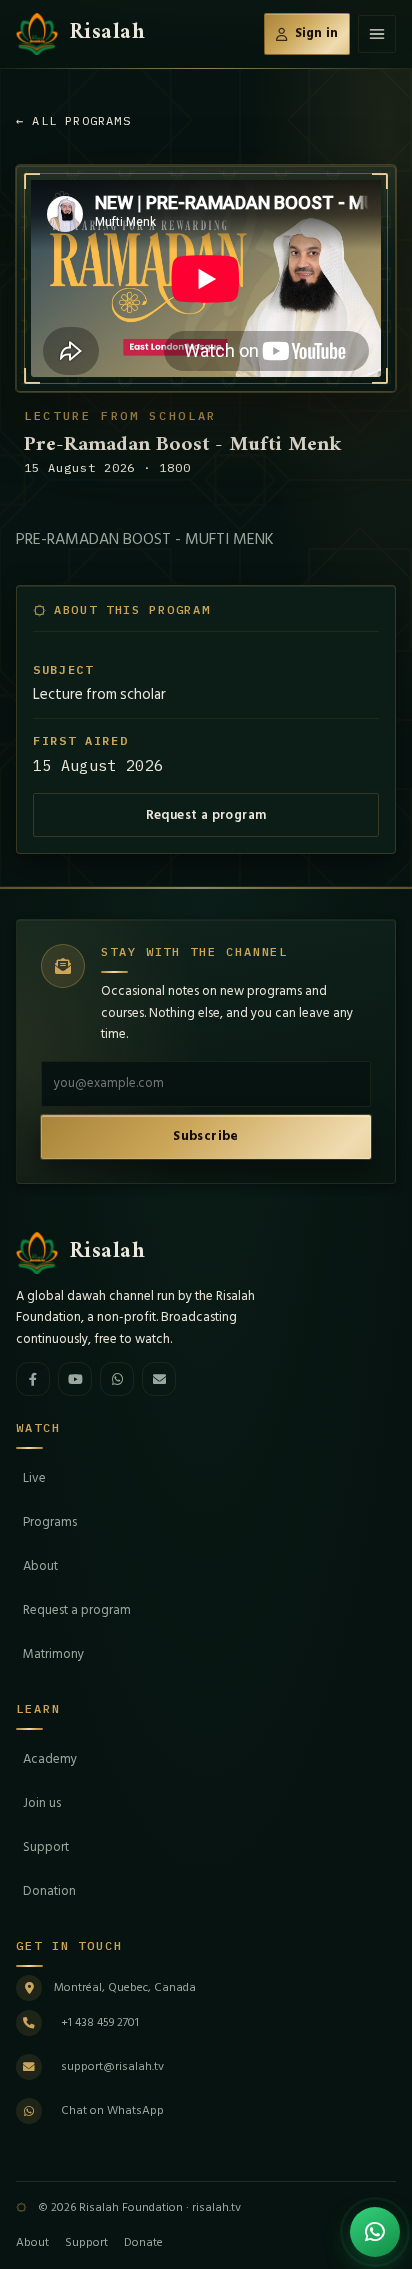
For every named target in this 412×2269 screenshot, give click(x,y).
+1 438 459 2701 (100, 2022)
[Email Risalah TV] (159, 1379)
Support (46, 1847)
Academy (50, 1759)
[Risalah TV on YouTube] (75, 1379)
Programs (50, 1522)
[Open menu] (377, 34)
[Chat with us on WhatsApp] (375, 2232)
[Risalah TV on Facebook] (33, 1379)
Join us (42, 1803)
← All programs (73, 120)
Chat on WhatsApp (112, 2110)
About (40, 1566)
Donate (143, 2242)
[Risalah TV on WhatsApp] (117, 1379)
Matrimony (53, 1654)
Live (34, 1478)
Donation (49, 1891)
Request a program (206, 815)
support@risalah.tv (112, 2066)
